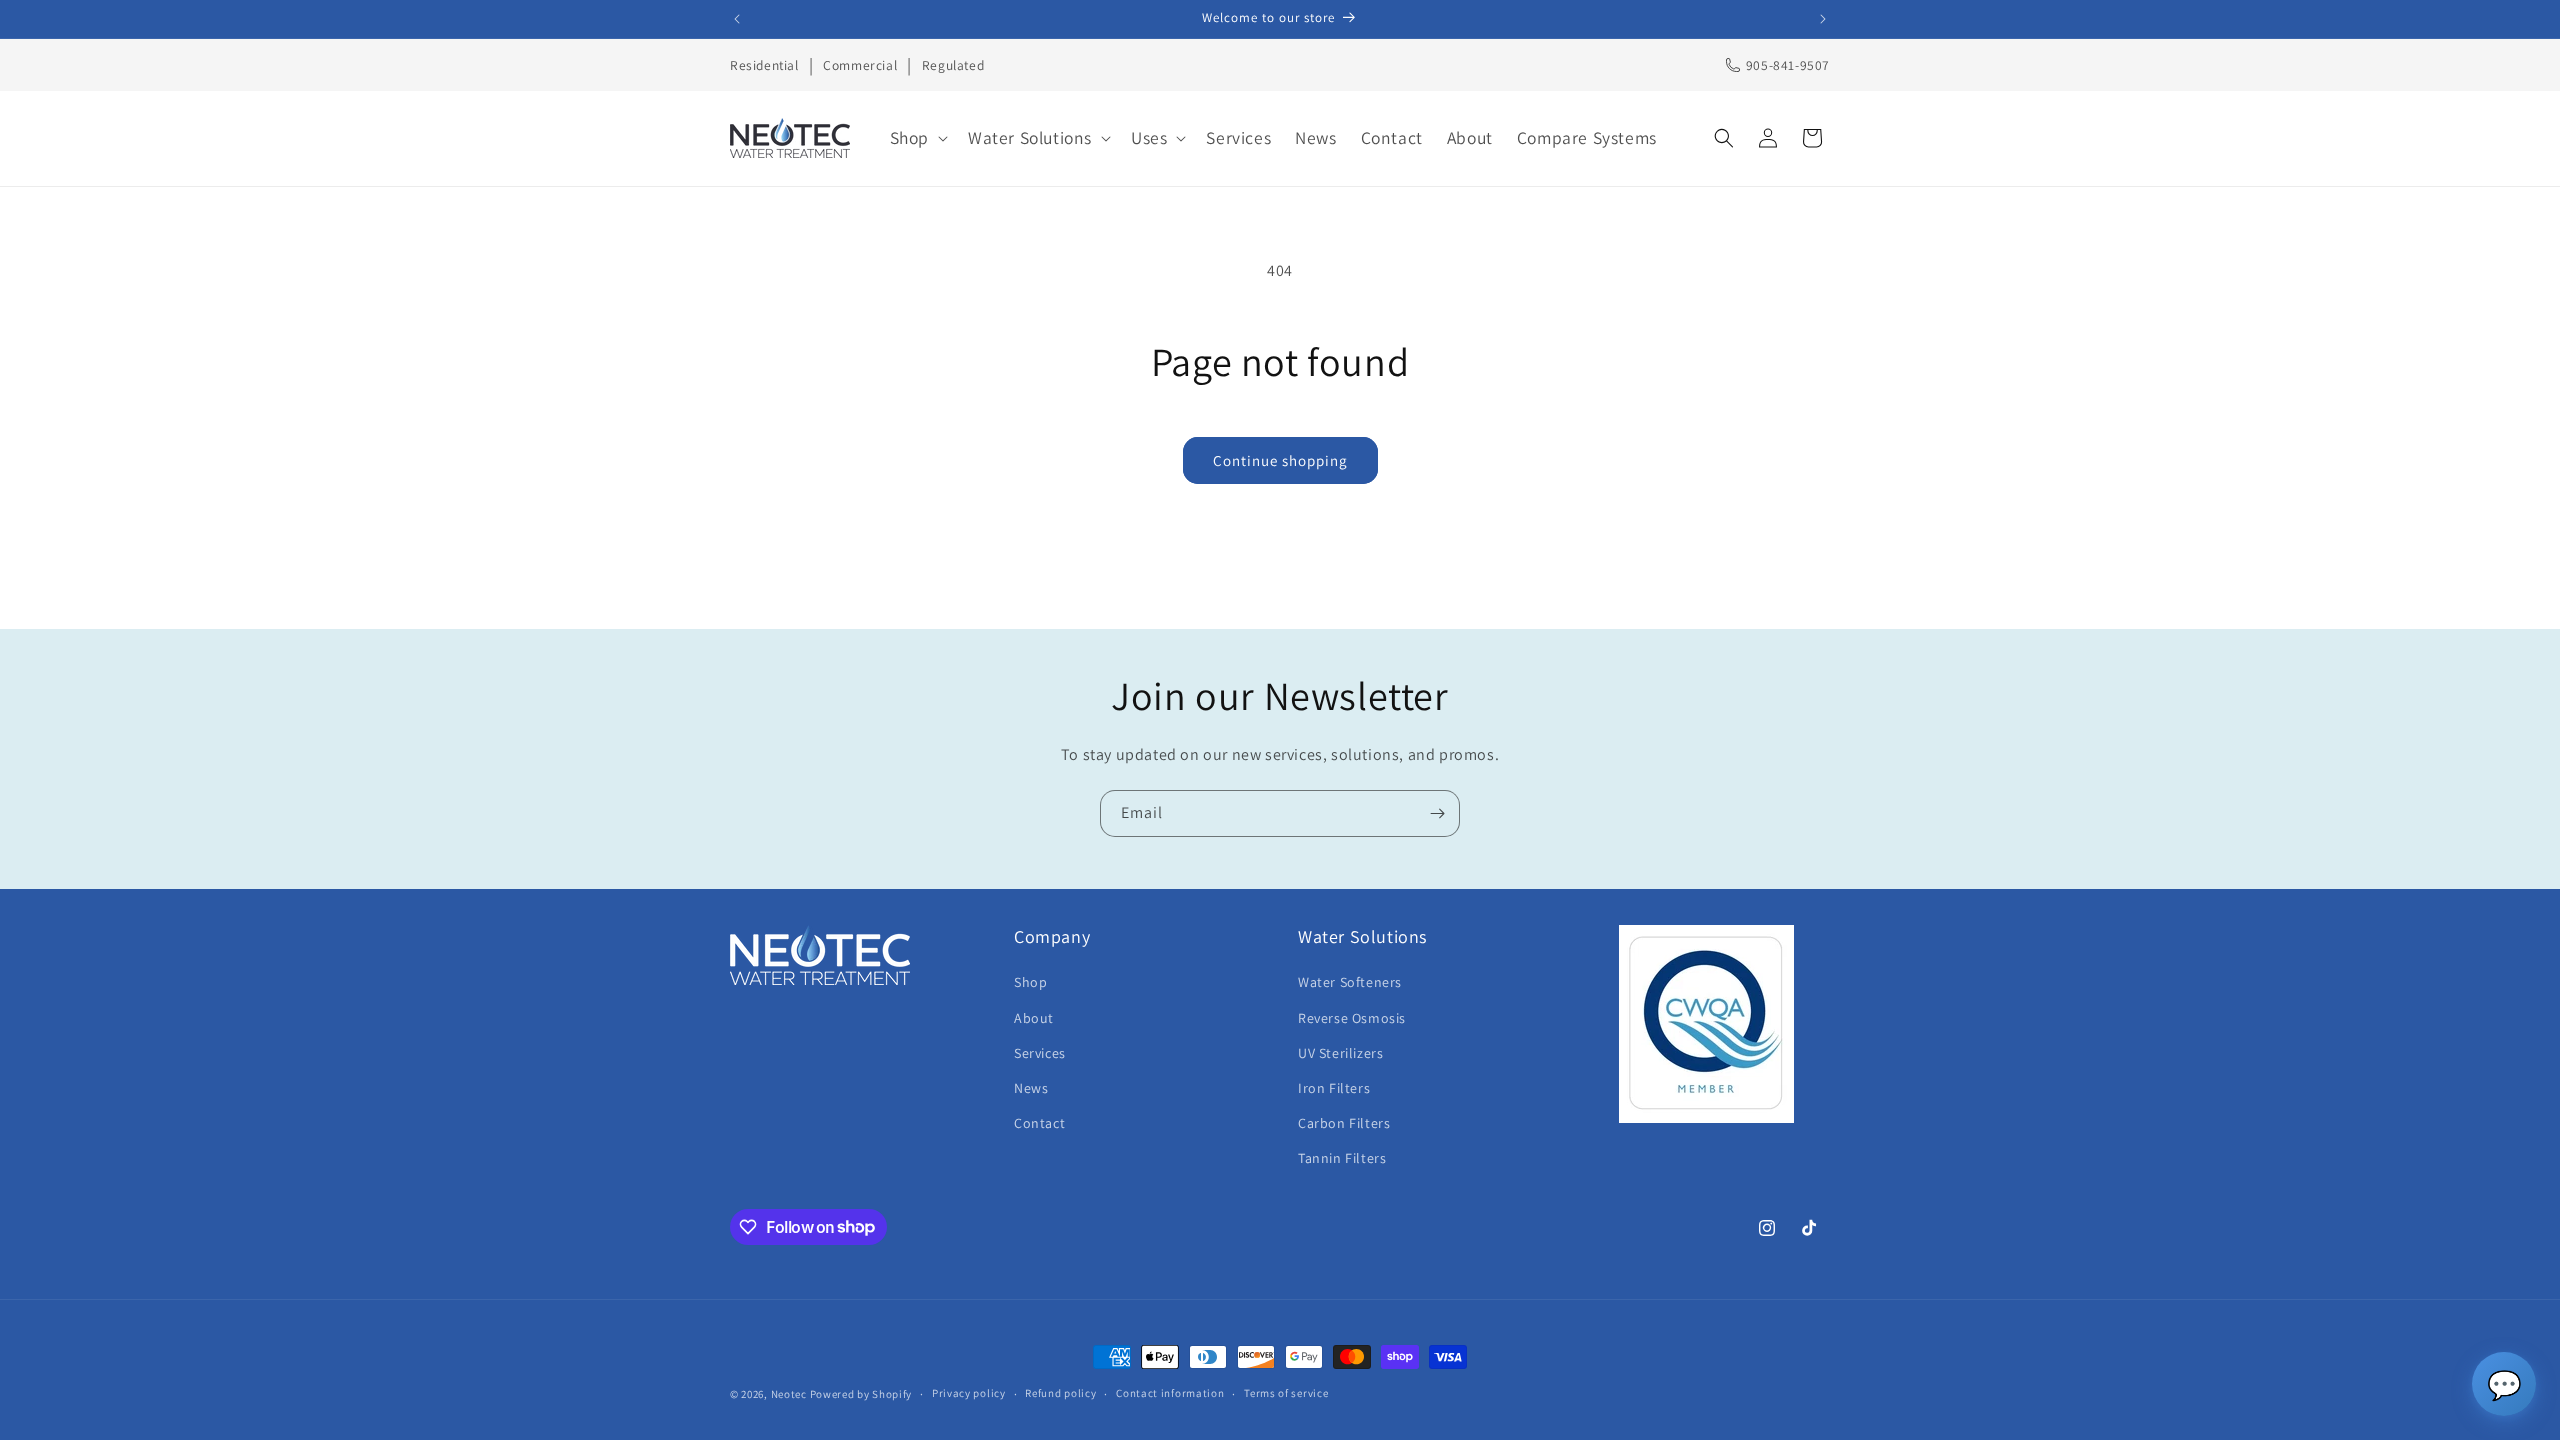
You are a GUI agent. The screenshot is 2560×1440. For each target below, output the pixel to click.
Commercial (860, 65)
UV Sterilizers (1340, 1053)
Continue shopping (1280, 460)
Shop (1030, 982)
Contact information (1170, 1393)
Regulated (953, 65)
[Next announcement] (1823, 19)
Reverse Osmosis (1352, 1018)
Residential (764, 65)
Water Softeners (1350, 982)
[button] (917, 138)
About (1034, 1018)
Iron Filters (1334, 1088)
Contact (1039, 1123)
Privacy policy (969, 1393)
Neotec (789, 1394)
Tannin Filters (1342, 1158)
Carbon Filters (1344, 1123)
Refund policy (1060, 1393)
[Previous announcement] (737, 19)
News (1031, 1088)
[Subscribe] (1437, 813)
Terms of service (1286, 1393)
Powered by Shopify (861, 1394)
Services (1040, 1053)
